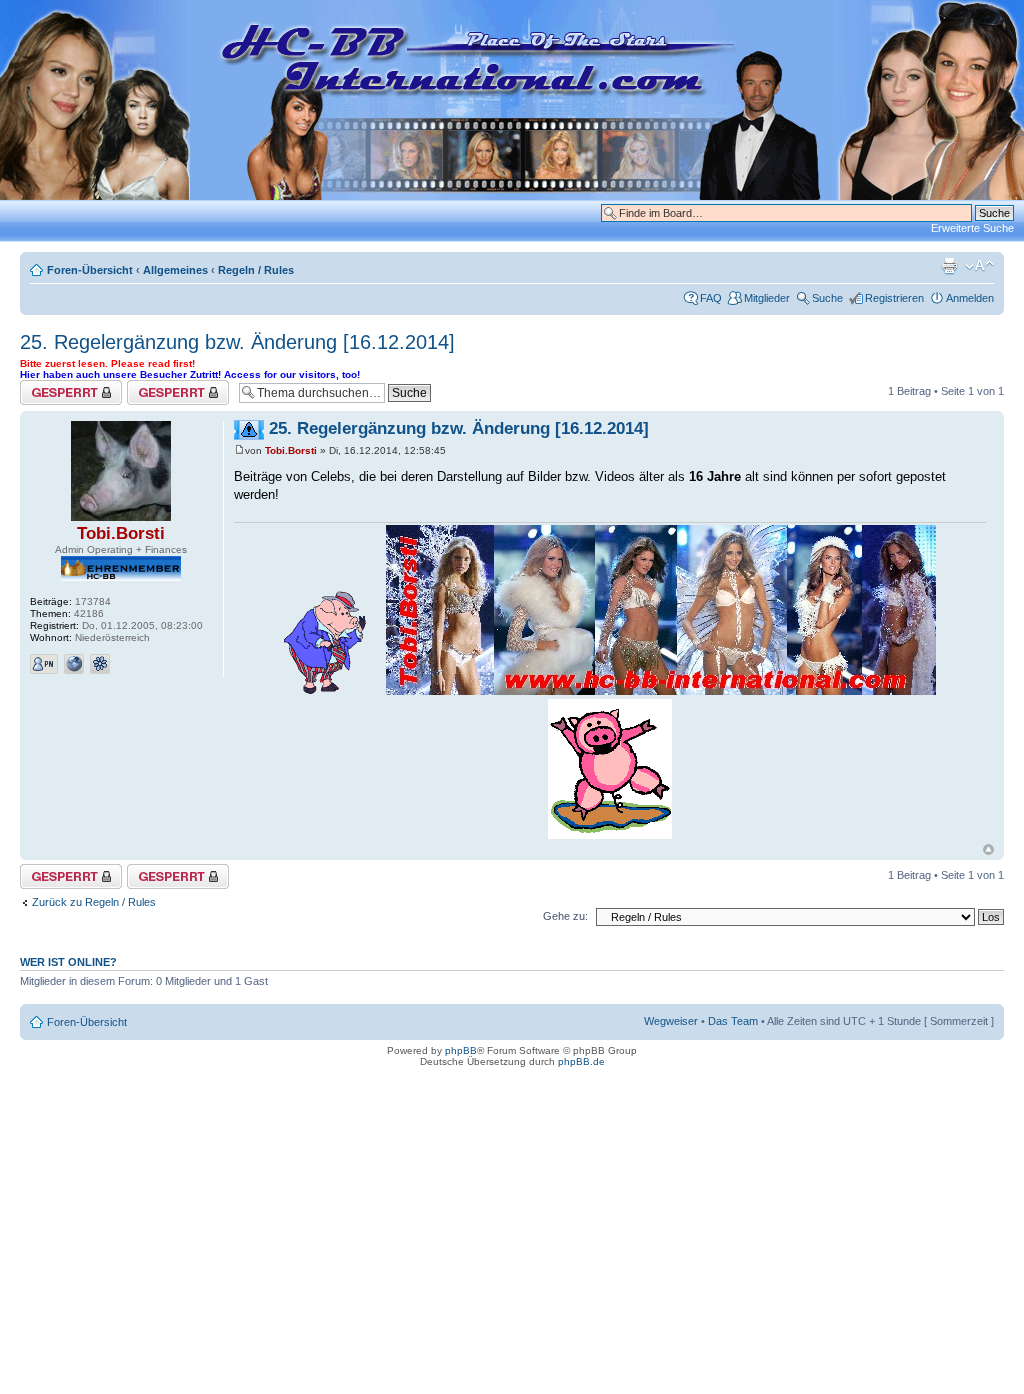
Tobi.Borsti (121, 533)
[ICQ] (100, 664)
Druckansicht (949, 266)
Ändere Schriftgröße (979, 266)
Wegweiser (671, 1021)
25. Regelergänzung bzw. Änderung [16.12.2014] (237, 342)
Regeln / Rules (256, 270)
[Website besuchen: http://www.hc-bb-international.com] (74, 664)
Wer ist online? (68, 962)
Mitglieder (767, 298)
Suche (827, 298)
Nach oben (988, 849)
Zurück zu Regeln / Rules (94, 902)
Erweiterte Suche (972, 228)
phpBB (461, 1050)
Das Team (733, 1021)
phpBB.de (581, 1061)
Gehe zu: (565, 916)
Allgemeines (175, 270)
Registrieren (894, 298)
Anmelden (970, 298)
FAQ (711, 298)
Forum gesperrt (165, 386)
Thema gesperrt (59, 386)
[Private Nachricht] (44, 664)
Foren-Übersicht (90, 270)
